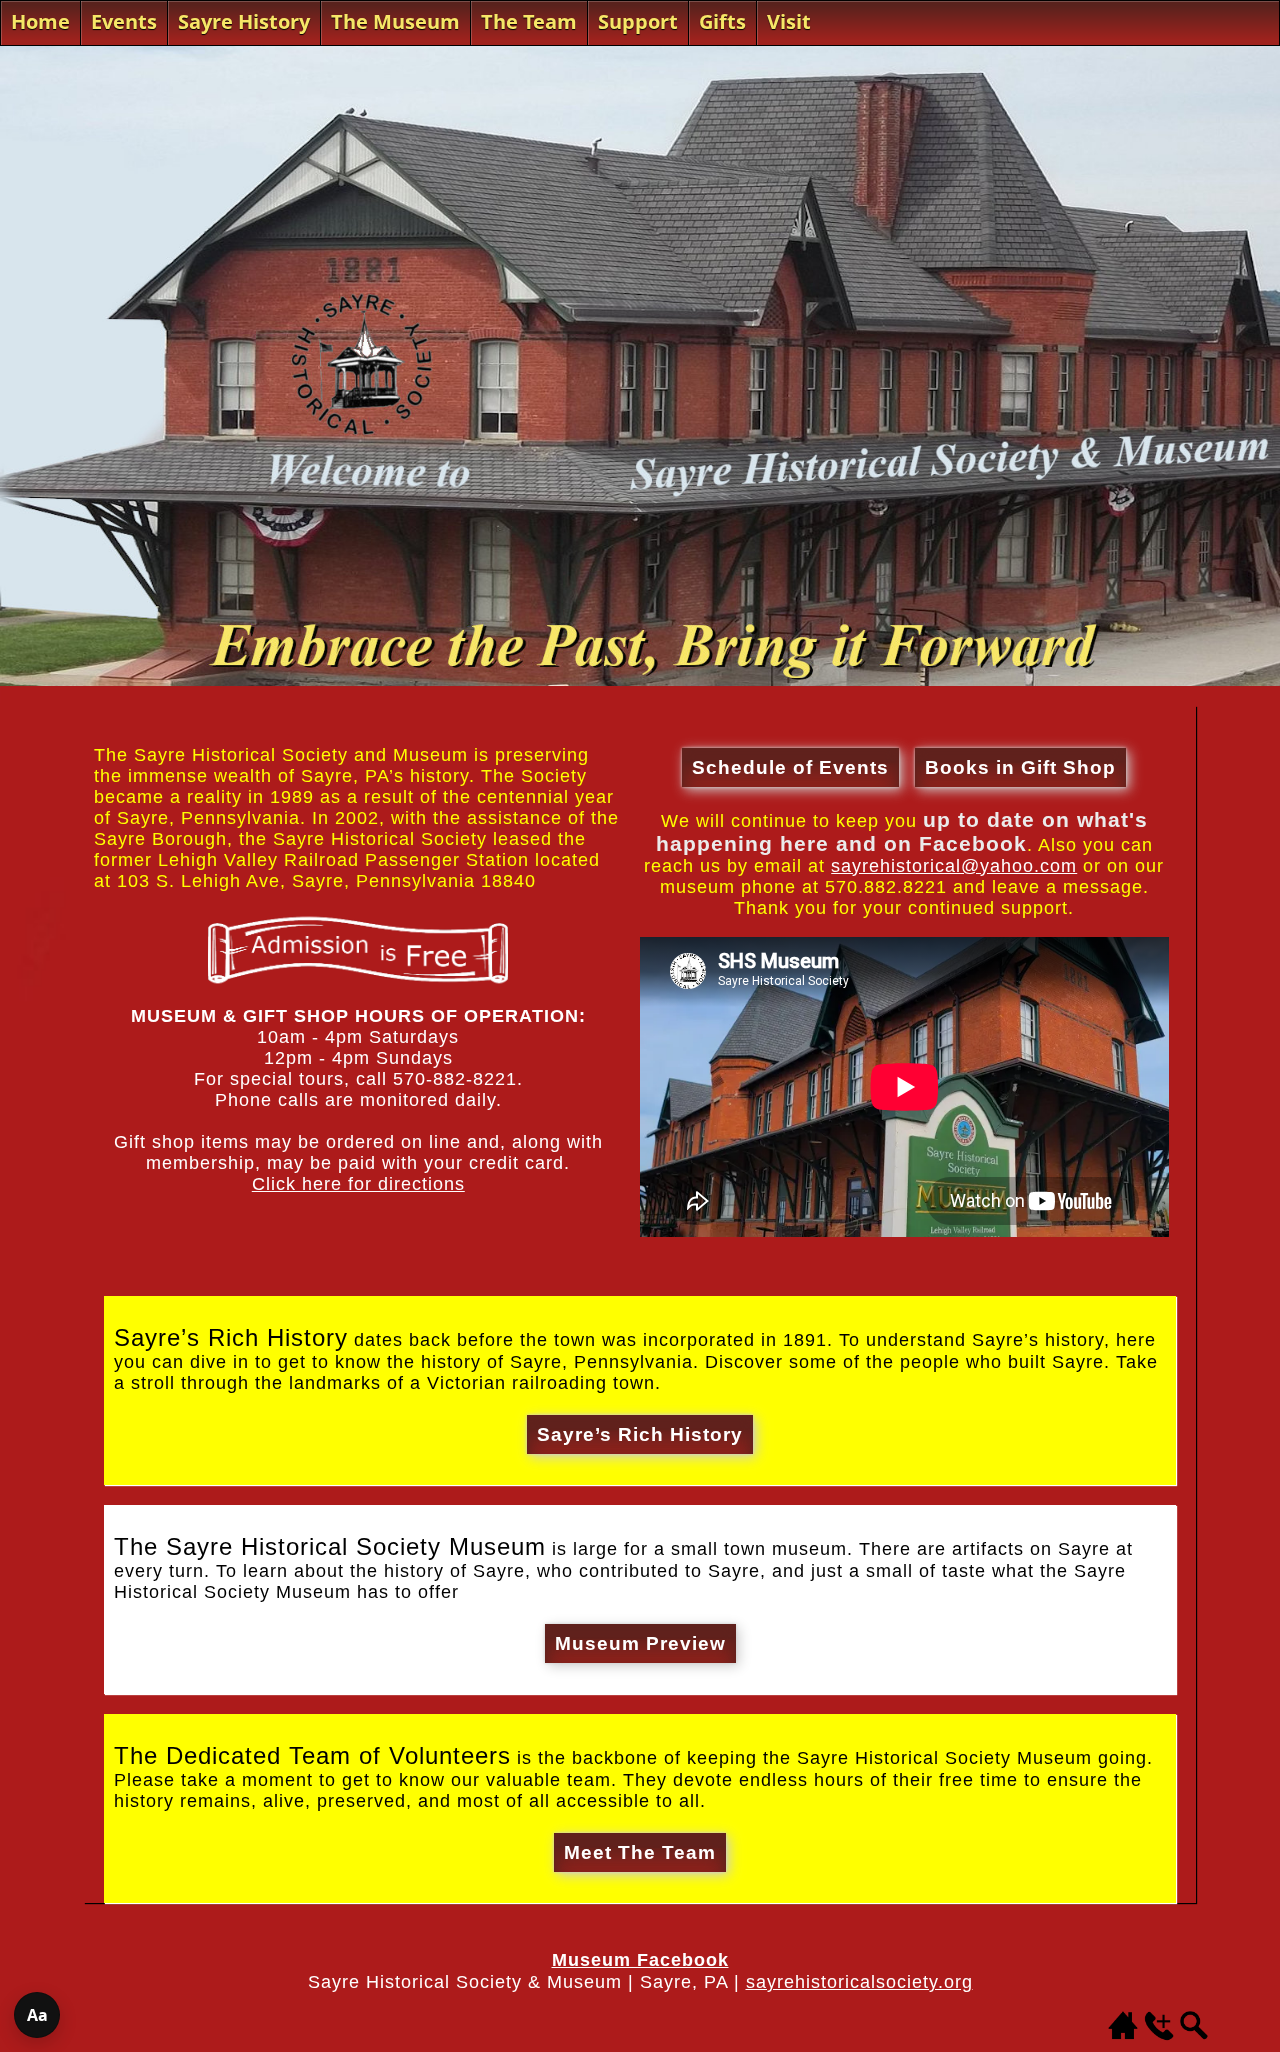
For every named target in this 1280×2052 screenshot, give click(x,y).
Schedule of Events (790, 767)
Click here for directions (358, 1184)
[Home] (1123, 2035)
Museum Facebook (640, 1960)
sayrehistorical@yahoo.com (954, 866)
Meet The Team (640, 1852)
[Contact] (1159, 2035)
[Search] (1195, 2035)
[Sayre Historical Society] (640, 680)
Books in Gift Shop (1020, 767)
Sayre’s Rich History (640, 1434)
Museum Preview (640, 1643)
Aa (37, 2015)
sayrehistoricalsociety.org (859, 1982)
